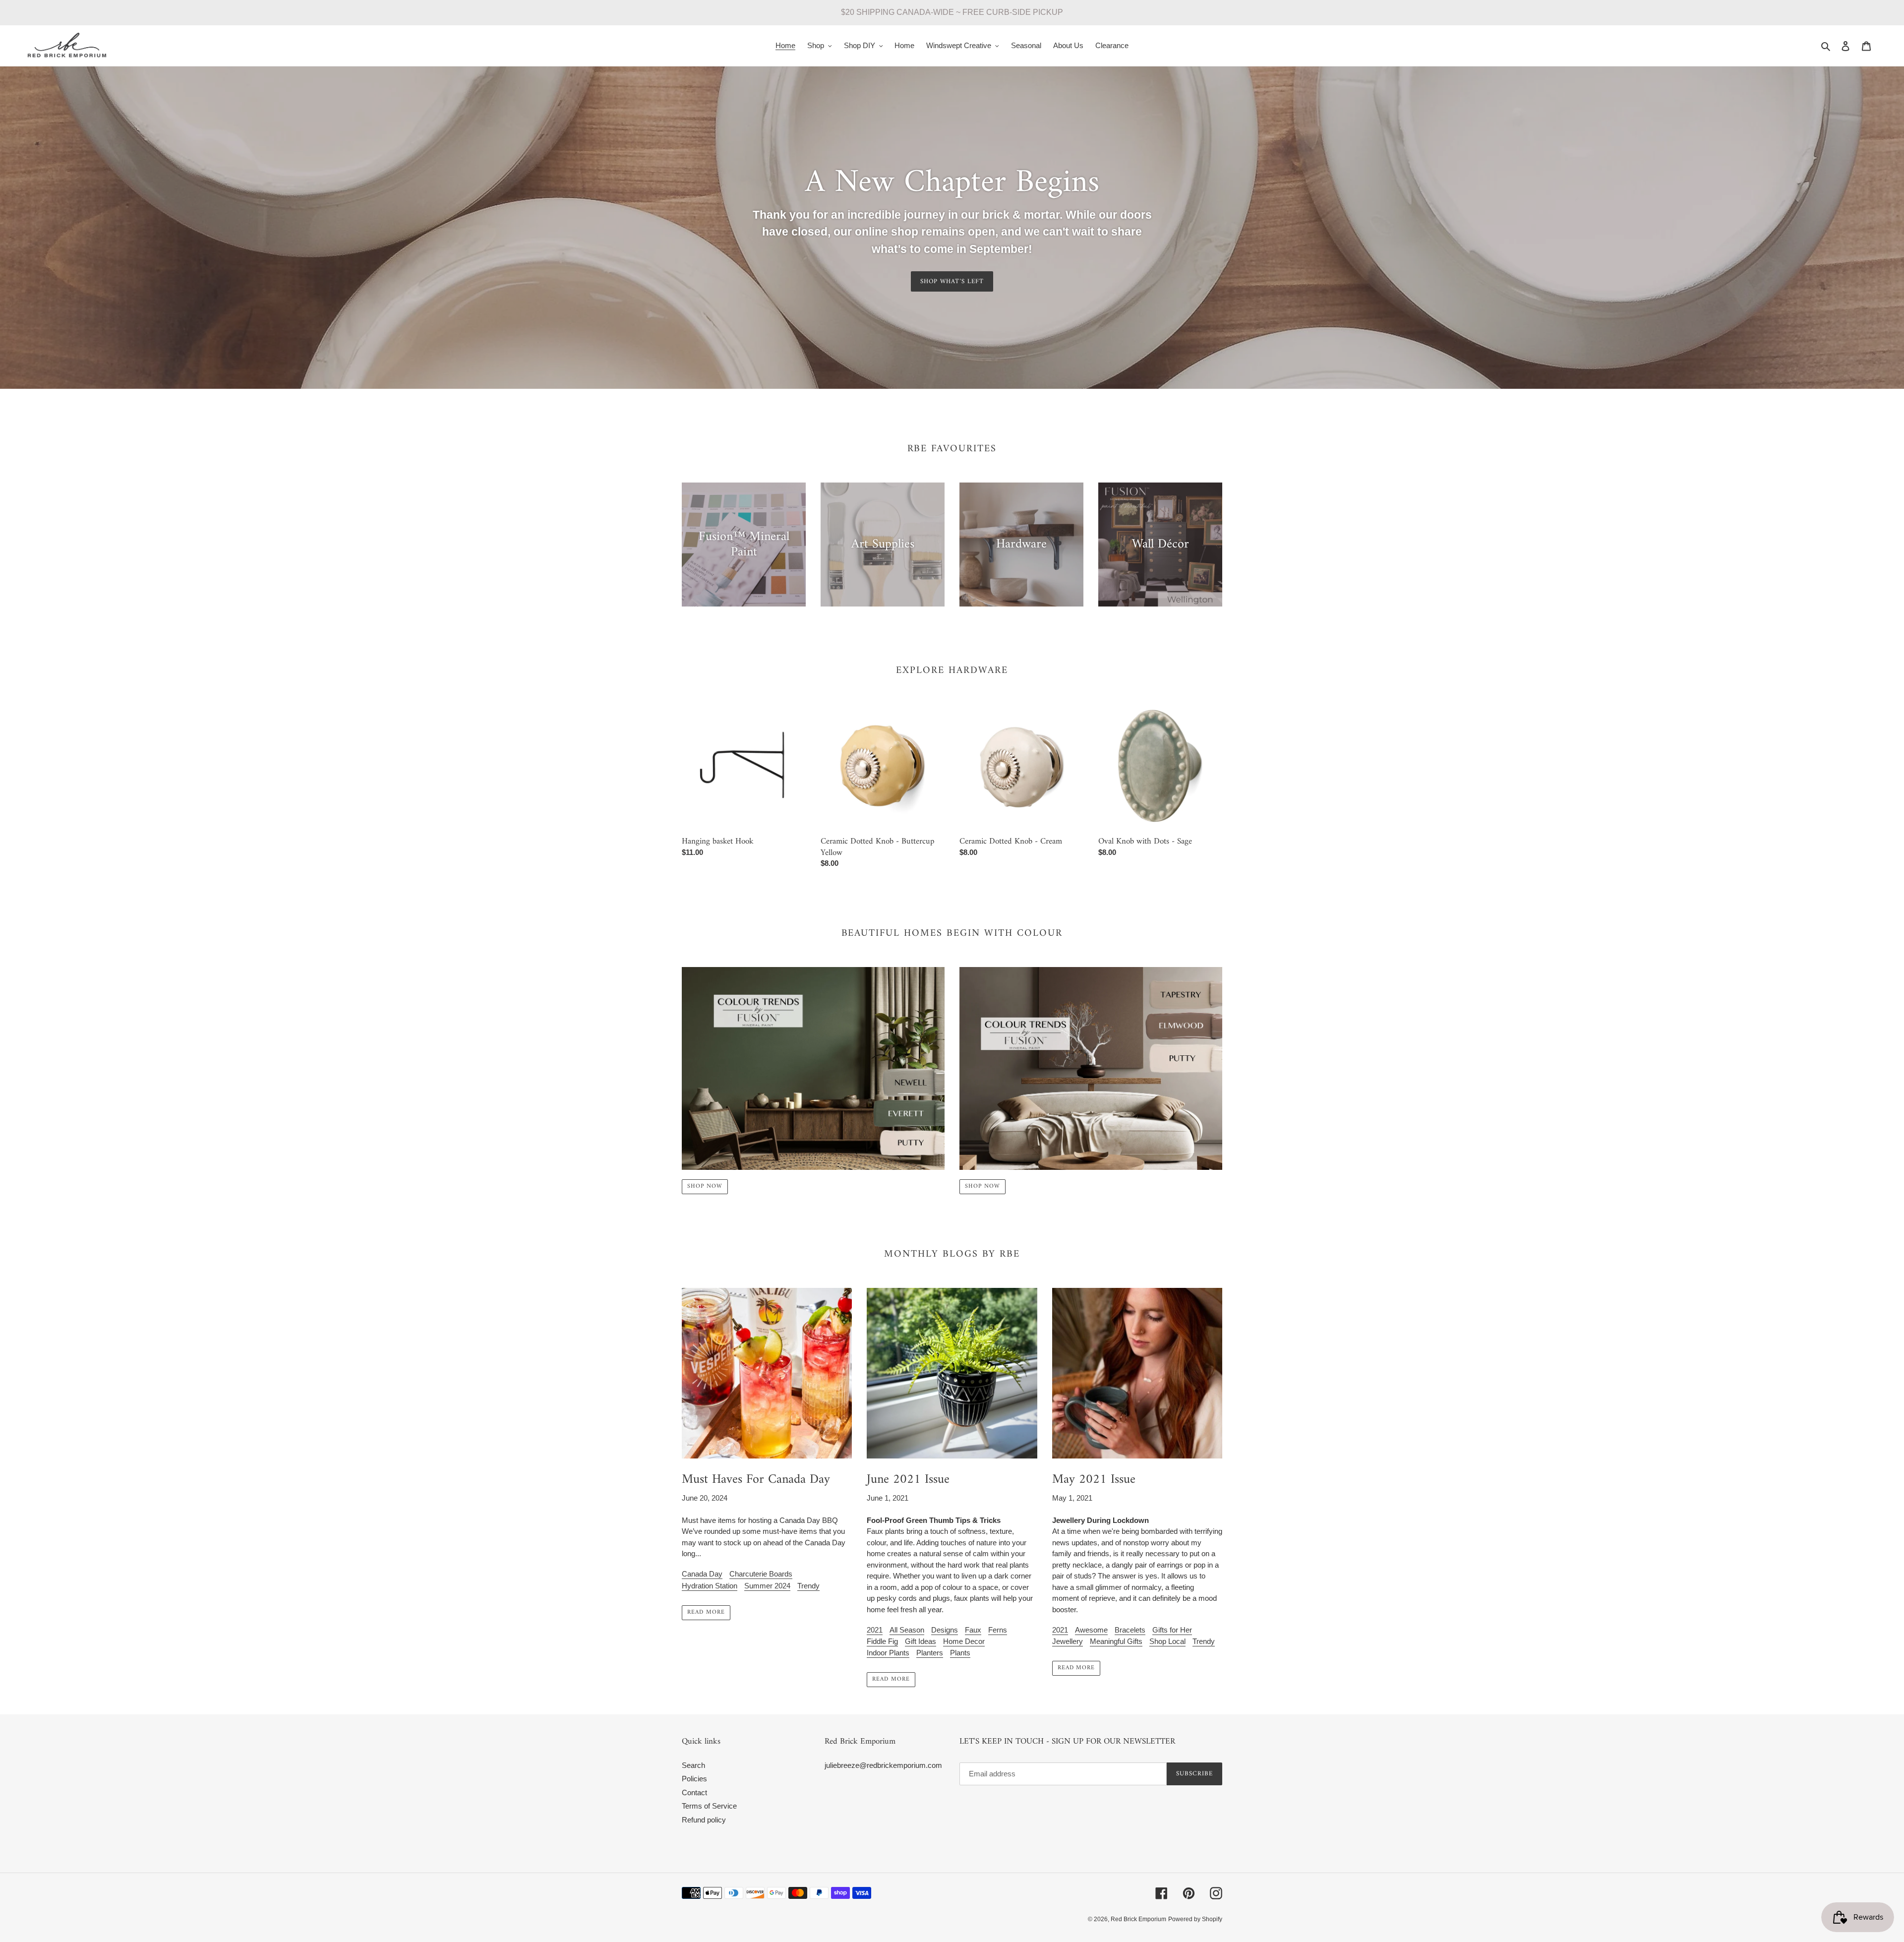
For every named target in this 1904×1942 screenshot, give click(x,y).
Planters (930, 1653)
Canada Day (702, 1574)
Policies (694, 1779)
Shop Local (1167, 1641)
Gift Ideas (921, 1641)
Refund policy (704, 1820)
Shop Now (705, 1186)
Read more (706, 1612)
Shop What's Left (952, 281)
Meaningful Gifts (1116, 1641)
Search (693, 1765)
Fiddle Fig (882, 1641)
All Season (907, 1630)
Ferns (998, 1630)
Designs (945, 1630)
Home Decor (964, 1641)
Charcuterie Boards (761, 1574)
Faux (973, 1630)
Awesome (1091, 1630)
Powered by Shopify (1195, 1919)
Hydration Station (710, 1586)
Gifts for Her (1172, 1630)
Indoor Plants (888, 1653)
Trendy (808, 1586)
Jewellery (1068, 1641)
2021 (875, 1630)
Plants (960, 1653)
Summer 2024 (767, 1586)
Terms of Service (709, 1806)
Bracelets (1130, 1630)
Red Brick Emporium (1138, 1919)
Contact (694, 1792)
